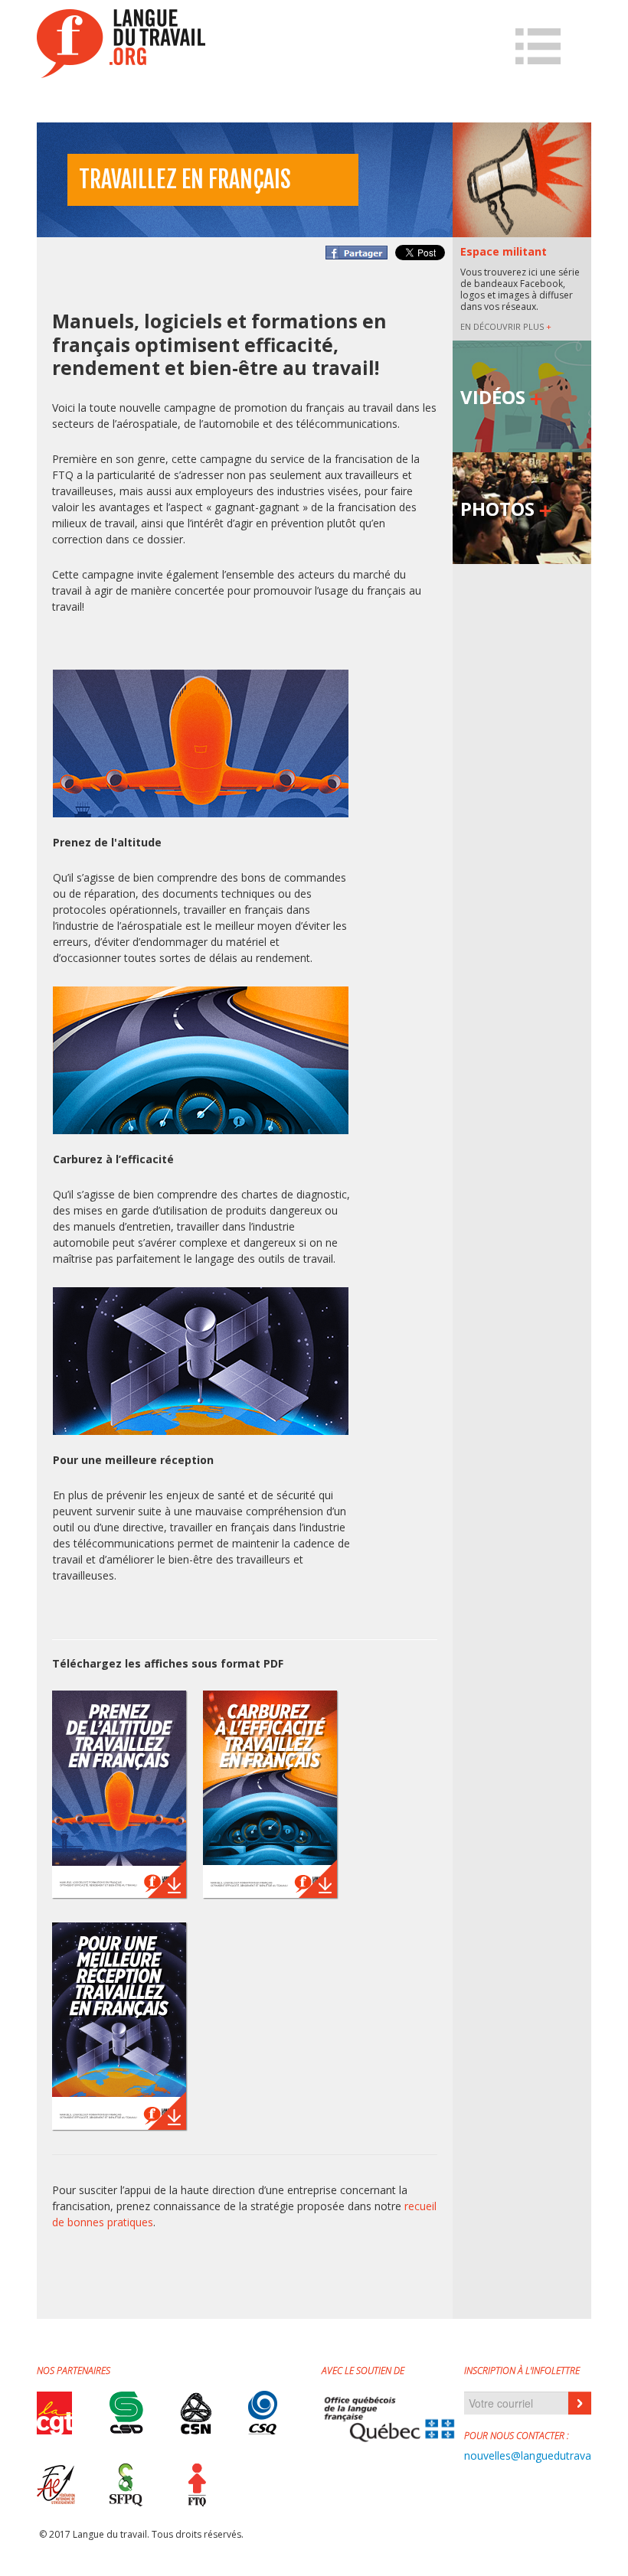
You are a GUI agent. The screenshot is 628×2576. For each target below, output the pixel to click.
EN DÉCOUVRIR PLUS (506, 326)
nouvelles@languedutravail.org (540, 2455)
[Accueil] (121, 44)
